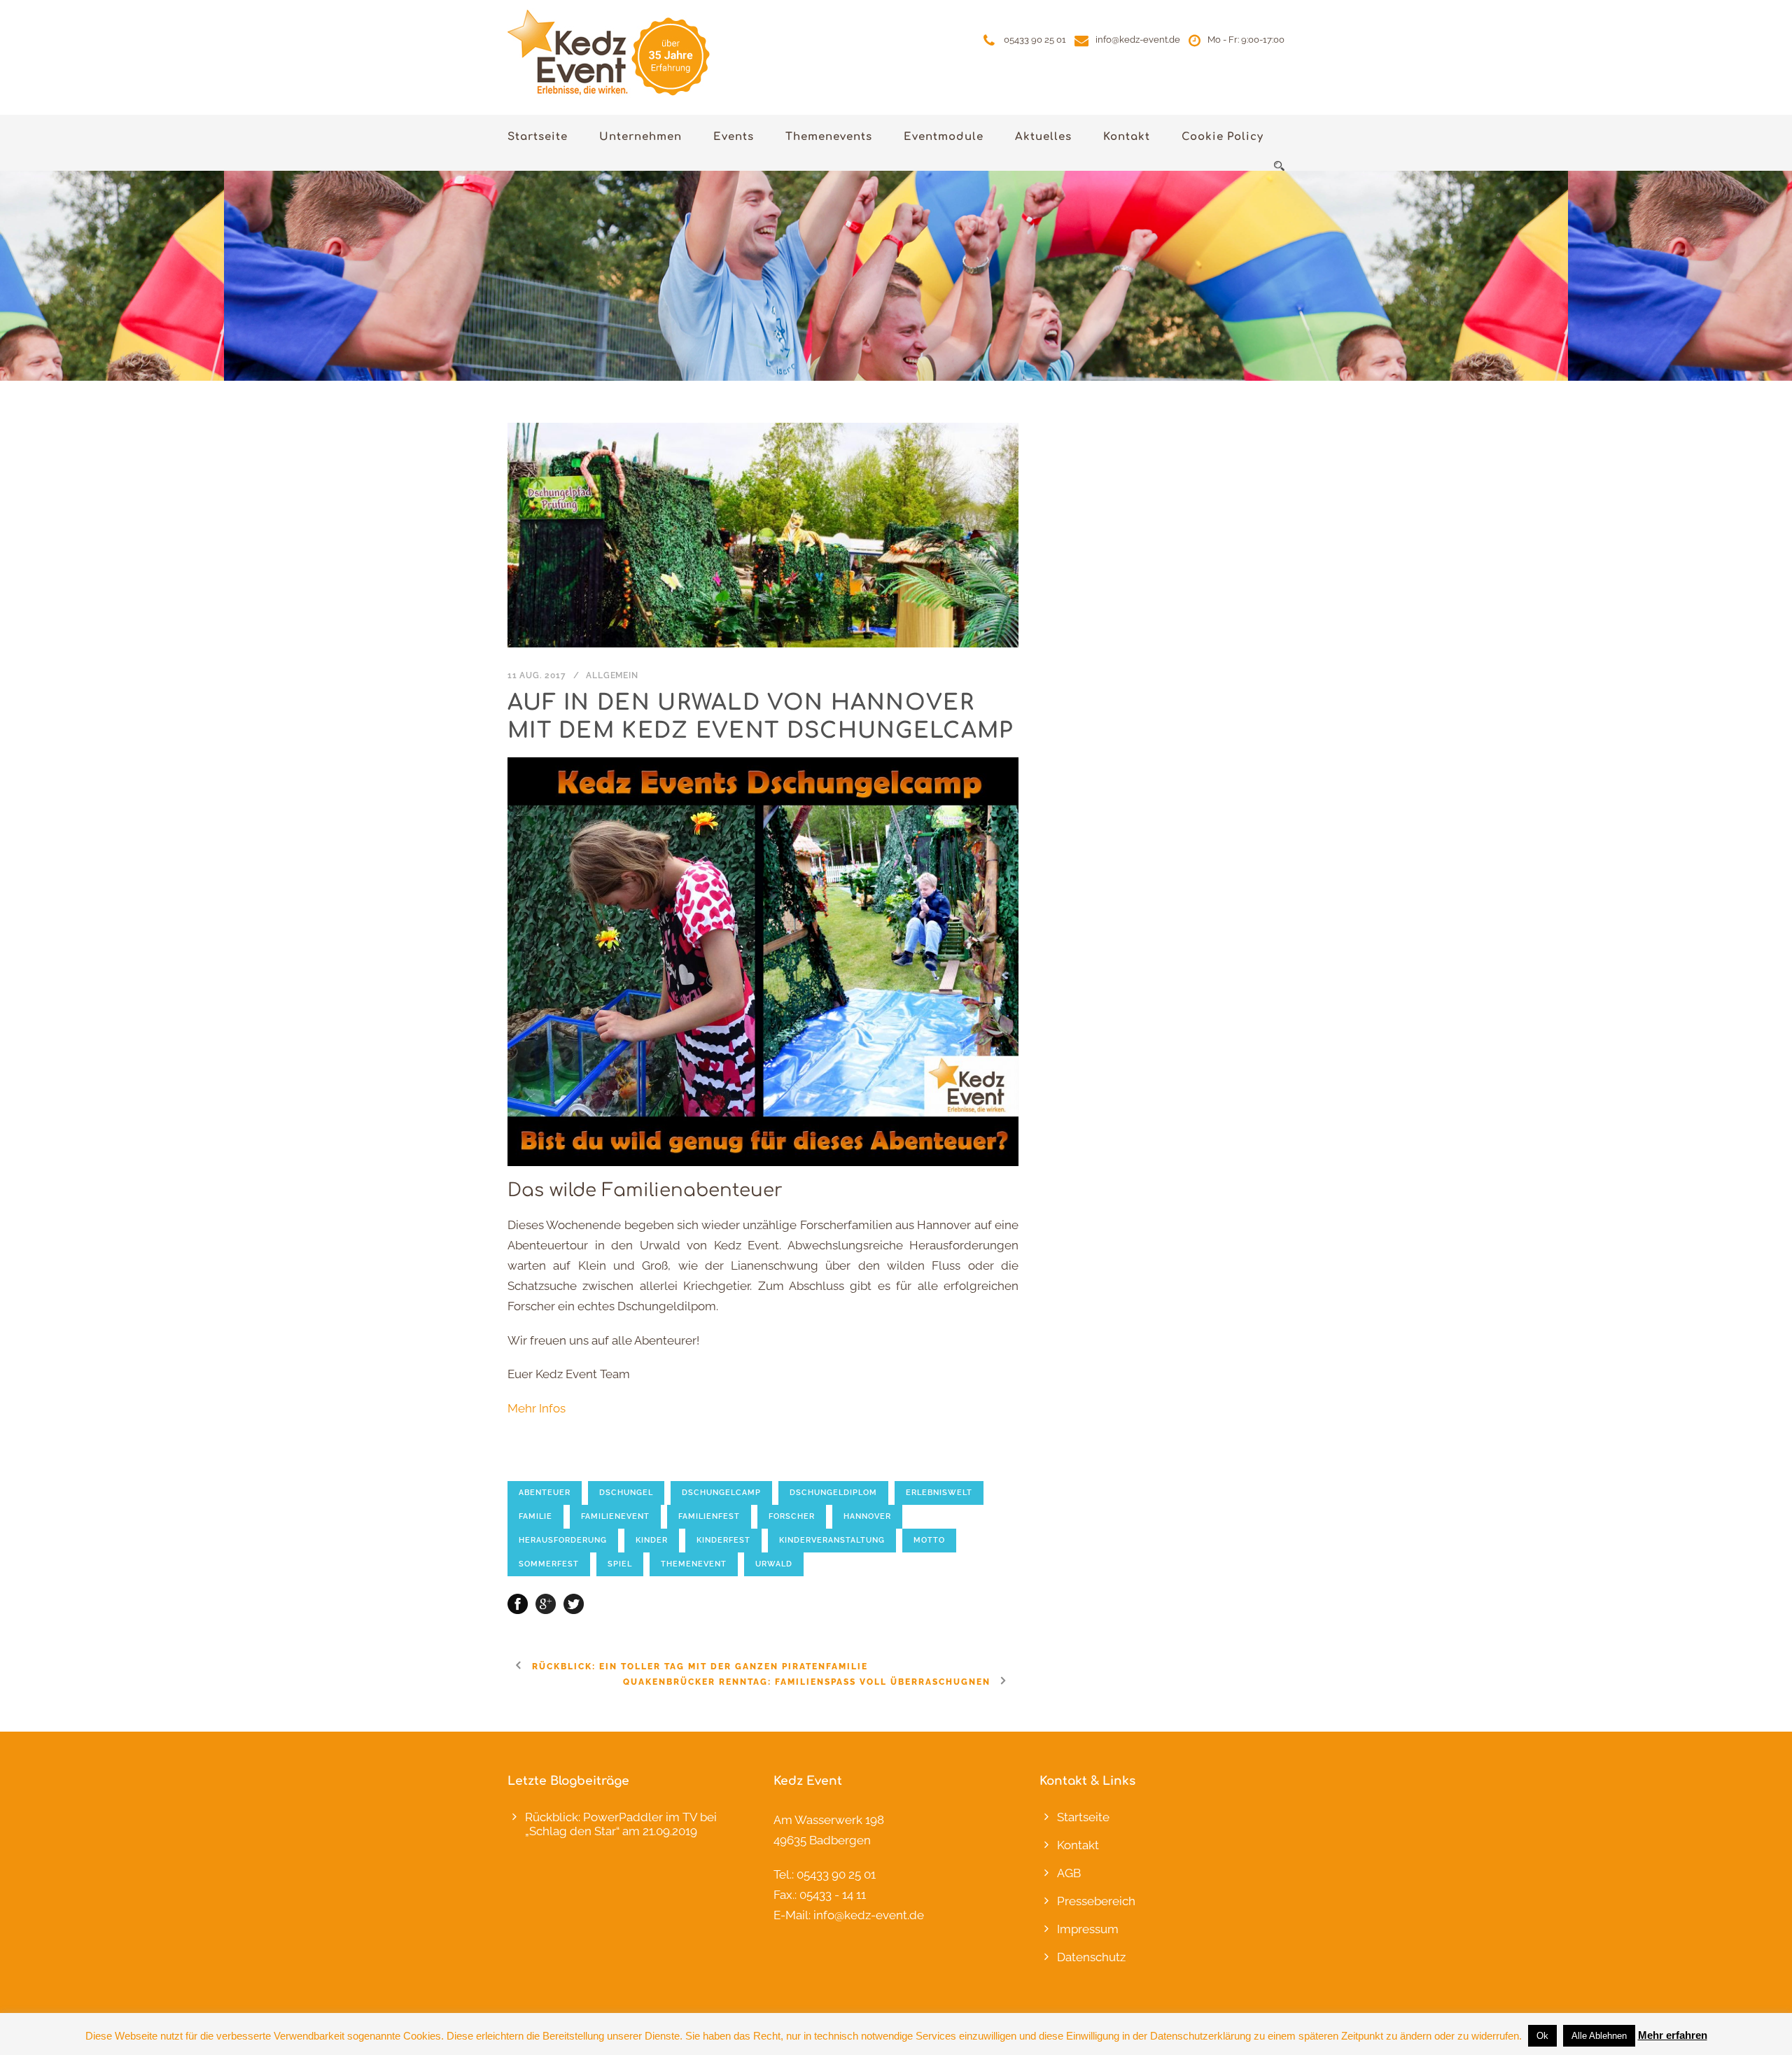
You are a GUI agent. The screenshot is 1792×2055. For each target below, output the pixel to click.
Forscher (792, 1516)
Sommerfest (549, 1564)
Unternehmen (640, 137)
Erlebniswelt (939, 1493)
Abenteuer (545, 1493)
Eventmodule (944, 137)
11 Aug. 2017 (537, 675)
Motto (929, 1540)
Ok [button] (1542, 2036)
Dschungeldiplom (833, 1493)
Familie (535, 1516)
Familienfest (709, 1516)
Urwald (774, 1564)
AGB (1069, 1873)
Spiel (620, 1564)
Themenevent (694, 1564)
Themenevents (829, 137)
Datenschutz (1091, 1957)
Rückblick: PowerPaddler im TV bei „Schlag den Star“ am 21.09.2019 (621, 1824)
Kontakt (1127, 137)
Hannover (867, 1516)
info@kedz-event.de (1138, 40)
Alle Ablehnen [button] (1599, 2036)
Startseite (538, 137)
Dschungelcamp (721, 1493)
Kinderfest (723, 1540)
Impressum (1088, 1929)
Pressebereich (1096, 1901)
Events (734, 137)
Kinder (652, 1540)
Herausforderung (563, 1540)
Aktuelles (1043, 137)
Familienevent (615, 1516)
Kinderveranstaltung (832, 1540)
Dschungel (626, 1493)
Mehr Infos (537, 1408)
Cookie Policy (1223, 137)
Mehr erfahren (1673, 2035)
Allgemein (612, 675)
